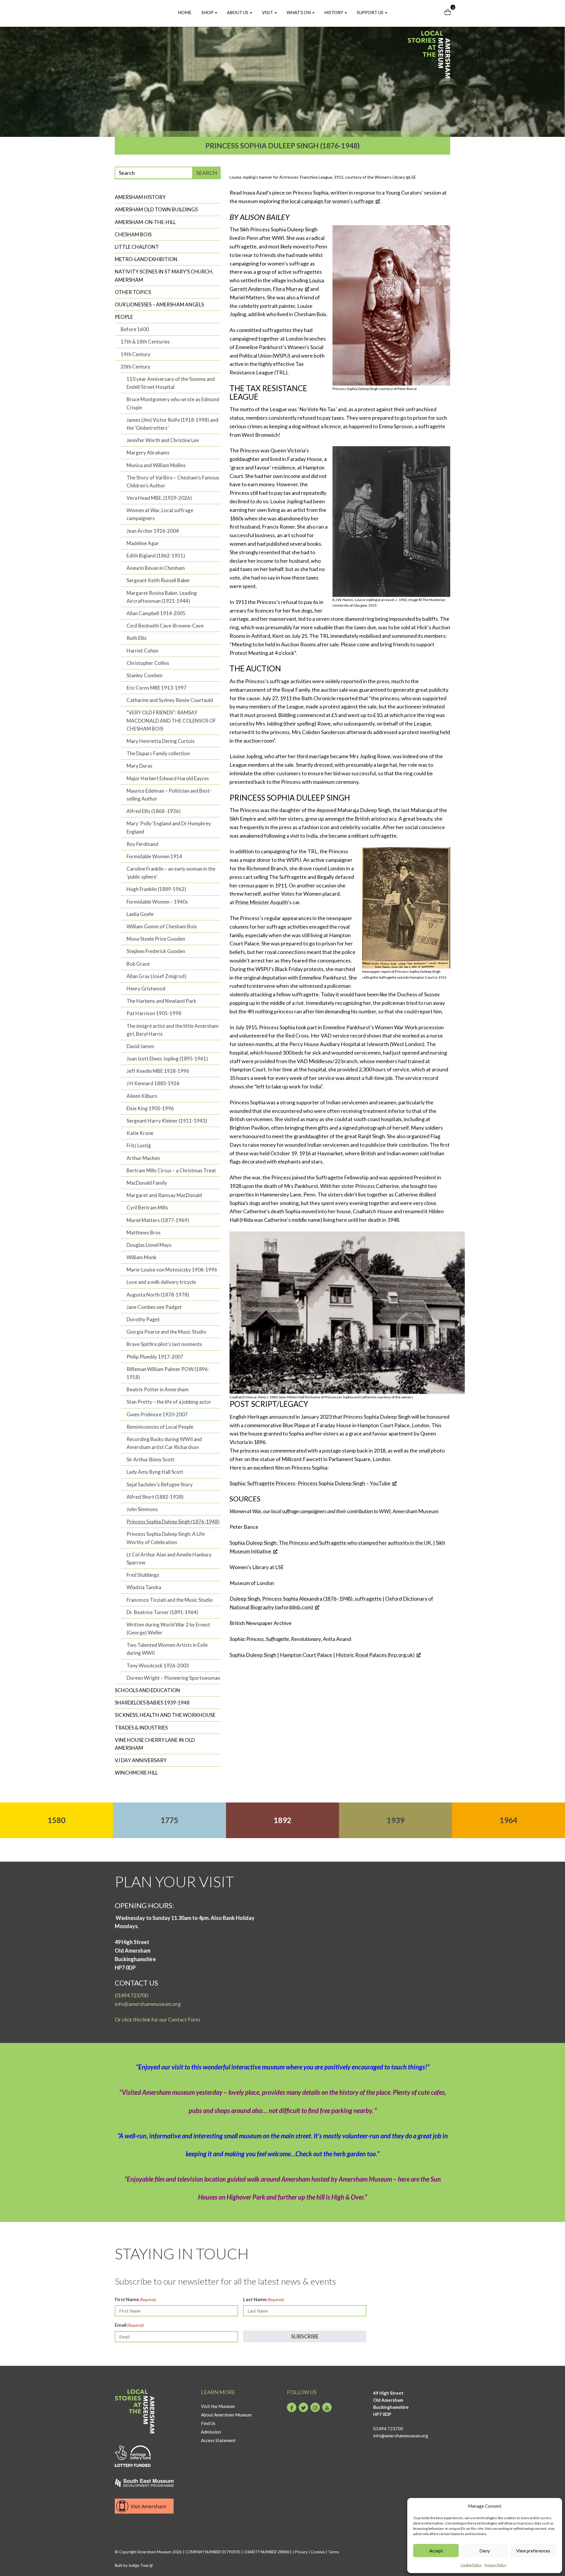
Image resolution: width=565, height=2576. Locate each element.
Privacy (301, 2552)
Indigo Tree (138, 2565)
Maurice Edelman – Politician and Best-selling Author (169, 795)
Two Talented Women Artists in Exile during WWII (167, 1649)
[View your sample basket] (448, 13)
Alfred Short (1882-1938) (155, 1497)
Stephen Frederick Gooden (156, 951)
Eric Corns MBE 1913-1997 (157, 688)
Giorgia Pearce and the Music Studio (166, 1332)
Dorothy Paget (143, 1319)
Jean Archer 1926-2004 (153, 531)
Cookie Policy (471, 2565)
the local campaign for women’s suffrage (327, 201)
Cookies (318, 2552)
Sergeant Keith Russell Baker (158, 580)
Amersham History (140, 197)
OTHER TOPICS (133, 292)
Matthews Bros (144, 1233)
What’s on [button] (299, 12)
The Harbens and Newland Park (161, 1001)
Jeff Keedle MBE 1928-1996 (158, 1071)
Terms (334, 2552)
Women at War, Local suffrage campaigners (160, 514)
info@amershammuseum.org (148, 2004)
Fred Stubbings (143, 1575)
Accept (436, 2551)
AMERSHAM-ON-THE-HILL (145, 222)
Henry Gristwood (146, 989)
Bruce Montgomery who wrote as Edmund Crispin (173, 403)
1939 (395, 1820)
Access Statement (218, 2440)
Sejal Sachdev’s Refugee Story (160, 1484)
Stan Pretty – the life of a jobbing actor (169, 1402)
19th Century (136, 354)
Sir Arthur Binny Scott (151, 1459)
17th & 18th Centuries (145, 342)
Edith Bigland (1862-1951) (156, 556)
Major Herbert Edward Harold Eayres (168, 778)
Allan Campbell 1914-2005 (156, 613)
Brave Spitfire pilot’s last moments (164, 1344)
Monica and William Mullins (156, 465)
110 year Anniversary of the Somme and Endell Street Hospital (171, 383)
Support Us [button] (370, 12)
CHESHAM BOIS (133, 234)
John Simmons (142, 1509)
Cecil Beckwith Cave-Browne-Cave (165, 626)
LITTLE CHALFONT (137, 247)
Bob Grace (138, 964)
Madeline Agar (143, 543)
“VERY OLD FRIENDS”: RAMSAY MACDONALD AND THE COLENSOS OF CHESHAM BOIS (171, 720)
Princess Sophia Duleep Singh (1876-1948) (173, 1522)
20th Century (136, 367)
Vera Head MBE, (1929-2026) (159, 498)
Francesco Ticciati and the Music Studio (170, 1600)
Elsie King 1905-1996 (150, 1108)
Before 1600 (135, 329)
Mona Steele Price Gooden (156, 939)
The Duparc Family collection (158, 753)
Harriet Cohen (142, 651)
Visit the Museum (218, 2406)
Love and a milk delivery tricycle (161, 1282)
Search (207, 173)
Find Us (208, 2423)
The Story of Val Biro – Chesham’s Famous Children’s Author (173, 482)
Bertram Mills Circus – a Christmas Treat (171, 1170)
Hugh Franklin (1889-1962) (156, 889)
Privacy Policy (495, 2565)
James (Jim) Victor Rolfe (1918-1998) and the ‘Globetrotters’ (172, 424)
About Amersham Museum (226, 2415)
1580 (56, 1820)
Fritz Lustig (139, 1145)
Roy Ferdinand (142, 844)
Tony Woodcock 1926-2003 (158, 1665)
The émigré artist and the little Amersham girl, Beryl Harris (173, 1030)
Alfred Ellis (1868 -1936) (154, 811)
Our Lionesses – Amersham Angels (159, 304)
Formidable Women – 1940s (157, 902)
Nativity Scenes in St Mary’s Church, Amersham (164, 275)
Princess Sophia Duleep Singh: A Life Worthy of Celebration (166, 1538)
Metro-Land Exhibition (146, 259)
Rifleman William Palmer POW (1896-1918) (168, 1373)
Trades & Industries (141, 1728)
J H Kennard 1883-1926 (153, 1083)
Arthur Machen (143, 1158)
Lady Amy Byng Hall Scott (155, 1472)
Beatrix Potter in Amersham (158, 1389)
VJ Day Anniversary (141, 1760)
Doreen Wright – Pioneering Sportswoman (173, 1678)
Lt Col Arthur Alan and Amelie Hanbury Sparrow (169, 1558)
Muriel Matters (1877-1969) (158, 1220)
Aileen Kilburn (142, 1096)
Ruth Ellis (137, 638)
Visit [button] (268, 12)
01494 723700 (131, 1995)
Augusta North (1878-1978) (158, 1295)
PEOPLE (124, 317)
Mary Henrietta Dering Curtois (161, 741)
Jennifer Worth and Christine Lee (163, 440)
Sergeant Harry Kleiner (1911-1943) (167, 1121)
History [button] (334, 12)
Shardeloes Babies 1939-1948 (152, 1703)
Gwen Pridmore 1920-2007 (157, 1414)
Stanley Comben (144, 675)
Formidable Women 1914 (154, 856)
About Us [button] (238, 12)
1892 (282, 1820)
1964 (508, 1820)
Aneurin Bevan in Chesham (156, 568)
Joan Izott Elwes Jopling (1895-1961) (167, 1059)
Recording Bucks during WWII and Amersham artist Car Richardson (164, 1443)
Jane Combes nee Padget (154, 1307)
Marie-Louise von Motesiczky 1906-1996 (172, 1270)
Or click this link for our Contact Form (157, 2019)
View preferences (533, 2551)
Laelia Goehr (140, 914)
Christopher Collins (148, 663)
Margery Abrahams (148, 453)
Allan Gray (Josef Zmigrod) (156, 976)
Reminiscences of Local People (160, 1427)
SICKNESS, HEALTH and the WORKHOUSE (165, 1715)
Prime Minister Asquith (261, 902)
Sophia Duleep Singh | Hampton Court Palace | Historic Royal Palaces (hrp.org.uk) (322, 1655)
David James (140, 1046)
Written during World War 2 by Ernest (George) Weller (168, 1629)
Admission (211, 2432)
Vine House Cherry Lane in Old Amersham (155, 1744)
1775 (169, 1820)
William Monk (142, 1257)
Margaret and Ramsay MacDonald (164, 1195)
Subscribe (305, 2336)
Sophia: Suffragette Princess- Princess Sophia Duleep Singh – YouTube (310, 1483)
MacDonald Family (147, 1183)
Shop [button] (208, 12)
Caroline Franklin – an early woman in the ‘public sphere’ (171, 873)
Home (185, 12)
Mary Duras (139, 766)
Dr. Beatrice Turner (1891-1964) (162, 1612)
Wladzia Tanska (144, 1587)
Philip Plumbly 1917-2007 (155, 1357)
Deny (485, 2551)
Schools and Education (147, 1690)
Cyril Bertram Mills (147, 1207)
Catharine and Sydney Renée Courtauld (170, 700)
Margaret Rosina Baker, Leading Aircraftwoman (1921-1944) (162, 597)
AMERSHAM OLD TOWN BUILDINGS (156, 209)
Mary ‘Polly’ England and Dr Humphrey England (169, 827)
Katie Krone (140, 1133)
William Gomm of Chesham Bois (162, 926)
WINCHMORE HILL (136, 1773)
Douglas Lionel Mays (149, 1245)
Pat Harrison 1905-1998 (154, 1013)
